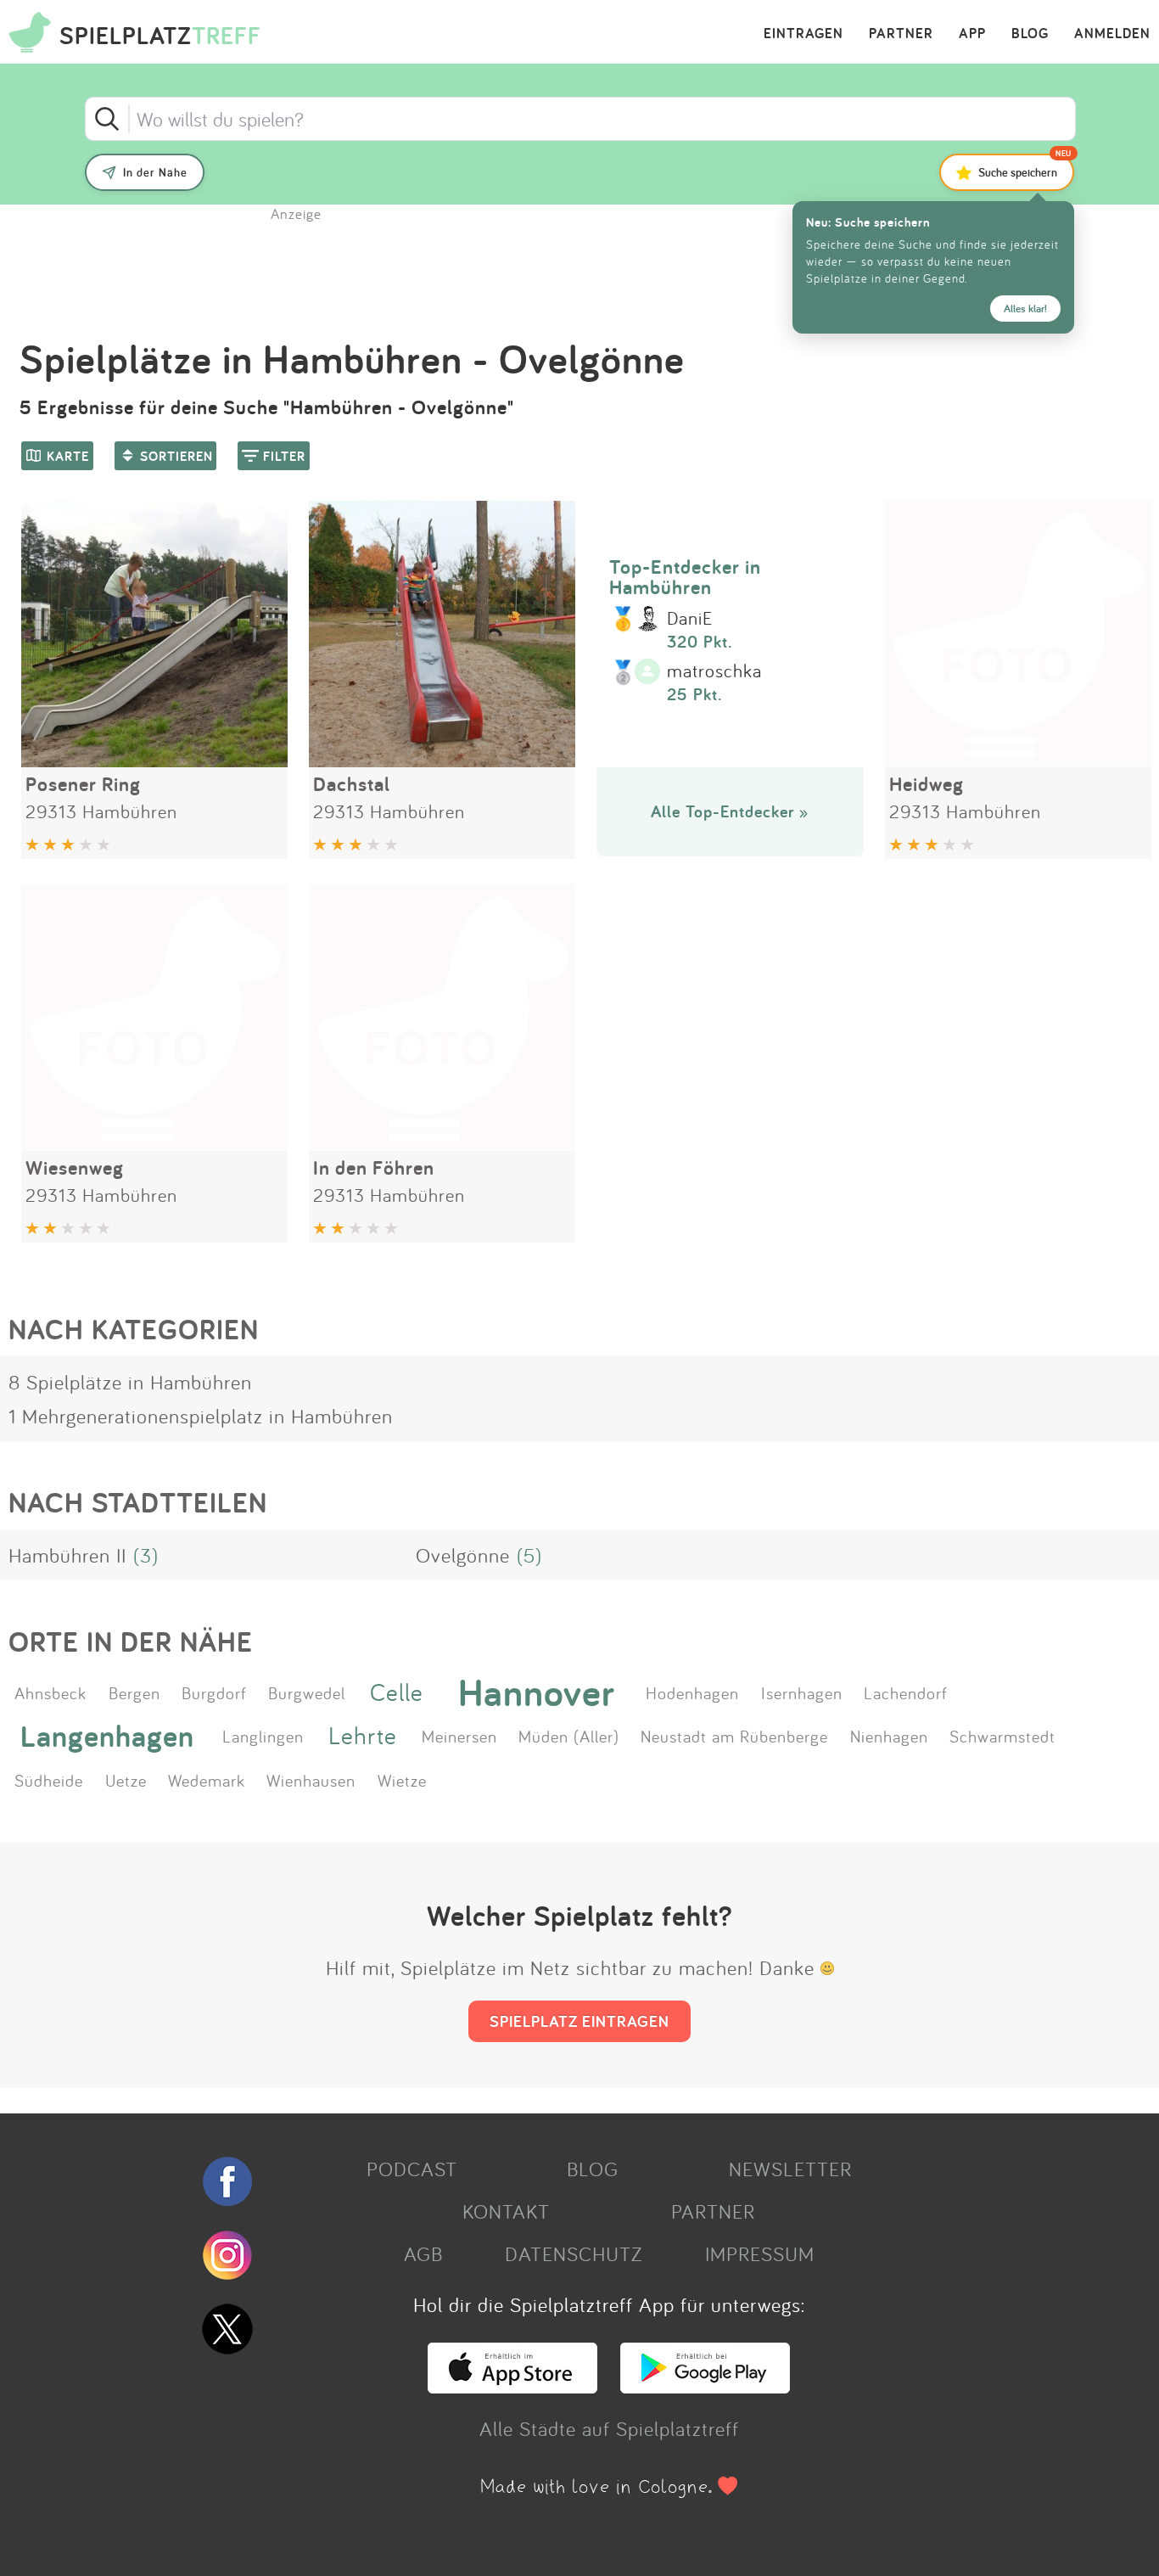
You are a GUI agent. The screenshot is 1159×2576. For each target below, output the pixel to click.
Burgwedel (307, 1692)
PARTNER (901, 34)
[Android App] (705, 2386)
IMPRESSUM (760, 2253)
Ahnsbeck (50, 1692)
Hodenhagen (692, 1692)
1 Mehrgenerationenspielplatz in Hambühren (201, 1416)
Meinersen (459, 1736)
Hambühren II (67, 1555)
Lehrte (363, 1735)
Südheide (49, 1780)
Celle (397, 1692)
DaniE (690, 619)
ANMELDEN (1112, 34)
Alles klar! (1025, 309)
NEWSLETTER (790, 2169)
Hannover (537, 1692)
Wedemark (207, 1780)
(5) (529, 1555)
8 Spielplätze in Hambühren (130, 1382)
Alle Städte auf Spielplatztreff (609, 2428)
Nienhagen (889, 1736)
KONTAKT (506, 2211)
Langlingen (263, 1736)
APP (972, 34)
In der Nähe (155, 172)
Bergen (134, 1692)
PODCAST (412, 2169)
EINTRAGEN (803, 34)
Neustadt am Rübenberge (734, 1736)
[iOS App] (512, 2386)
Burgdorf (214, 1692)
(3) (146, 1555)
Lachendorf (906, 1692)
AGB (423, 2253)
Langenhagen (107, 1735)
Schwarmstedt (1002, 1736)
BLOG (1030, 34)
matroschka (714, 671)
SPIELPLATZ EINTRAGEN (579, 2021)
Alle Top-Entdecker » (730, 811)
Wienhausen (311, 1780)
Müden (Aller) (569, 1736)
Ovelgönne (463, 1555)
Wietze (402, 1780)
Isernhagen (802, 1692)
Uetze (126, 1780)
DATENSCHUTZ (574, 2253)
